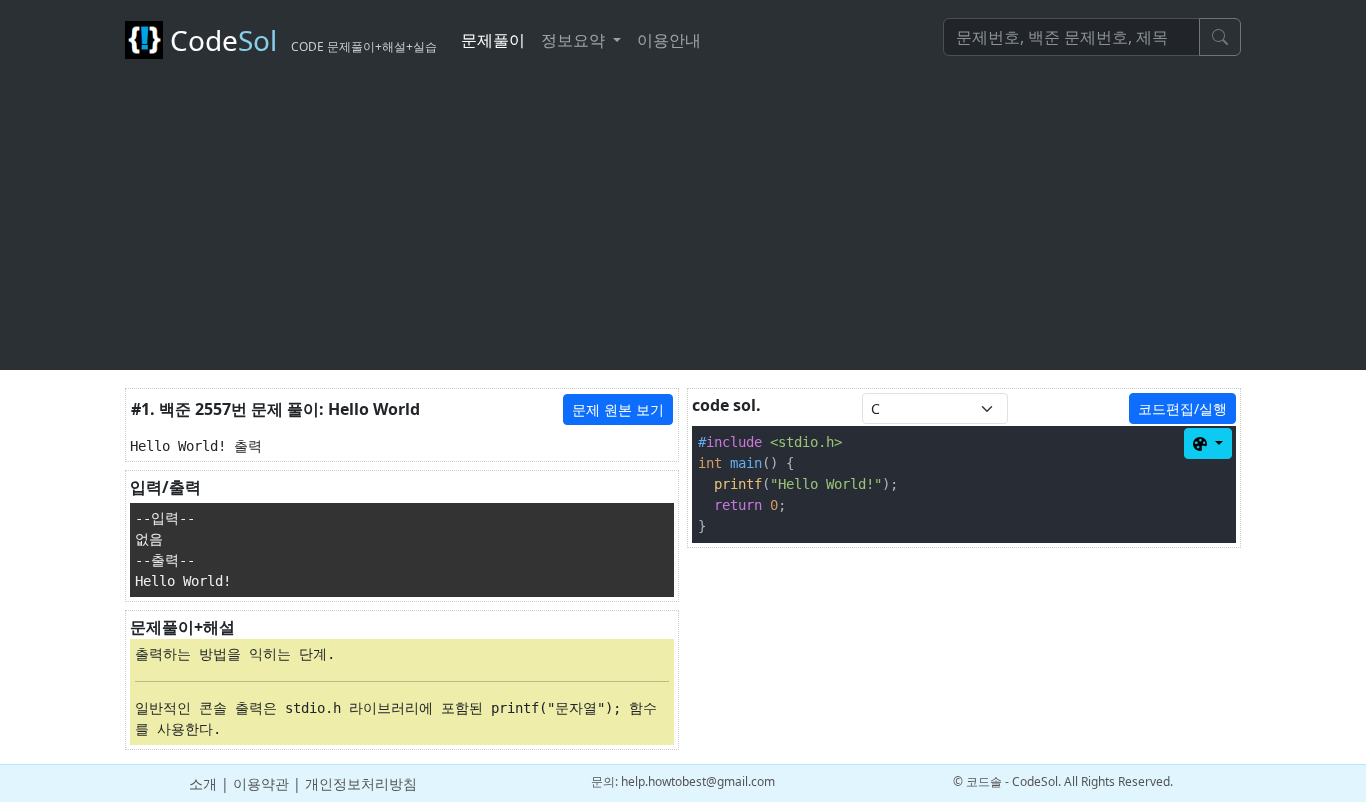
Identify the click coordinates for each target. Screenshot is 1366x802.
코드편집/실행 (1182, 408)
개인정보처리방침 (361, 783)
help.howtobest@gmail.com (698, 781)
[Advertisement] (683, 230)
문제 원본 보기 (618, 409)
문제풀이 (493, 40)
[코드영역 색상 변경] (1208, 443)
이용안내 (669, 40)
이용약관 (261, 783)
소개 (203, 783)
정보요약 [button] (575, 40)
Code (300, 40)
